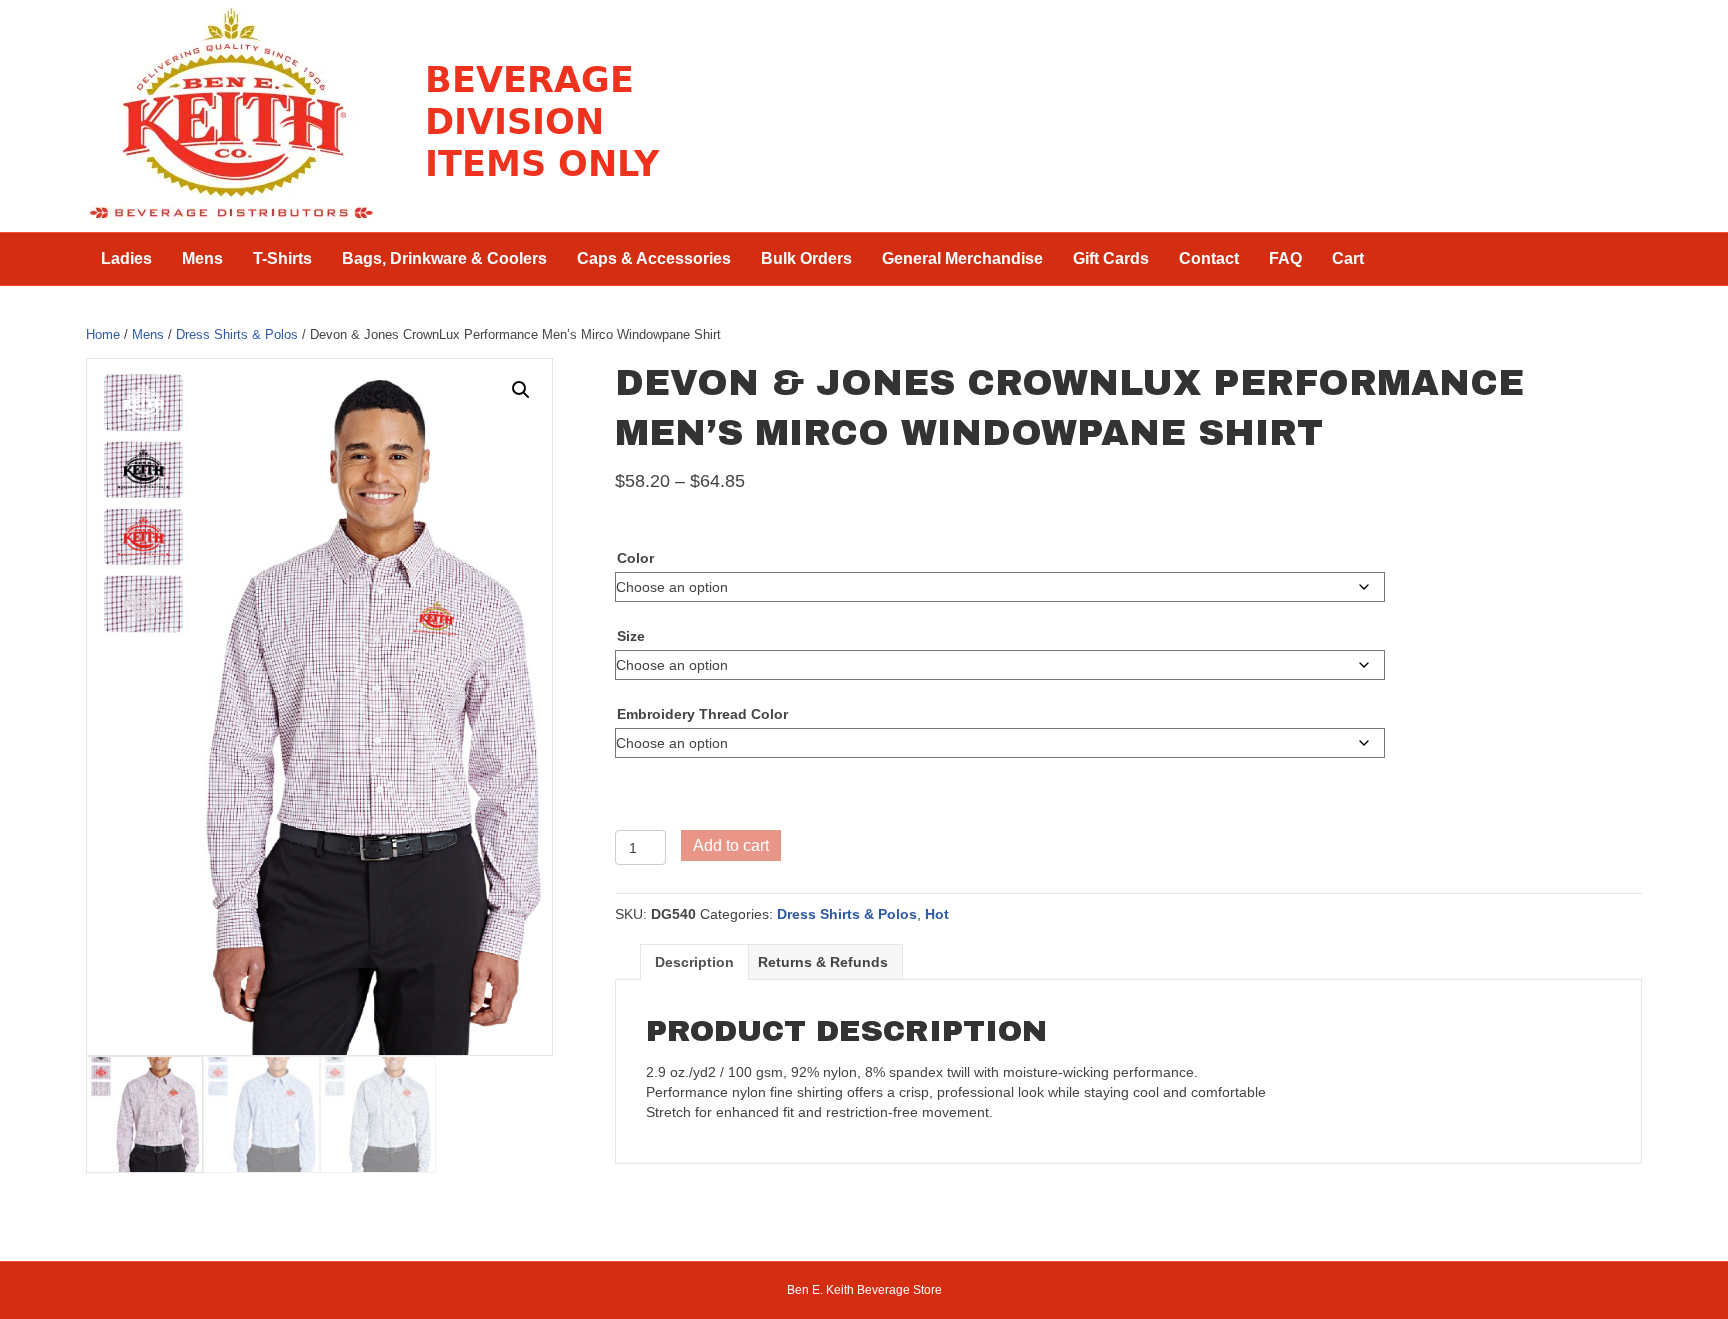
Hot (937, 914)
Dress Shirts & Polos (237, 334)
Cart (1348, 258)
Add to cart (731, 845)
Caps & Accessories (654, 258)
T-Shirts (282, 258)
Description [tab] (694, 962)
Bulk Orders (806, 258)
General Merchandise (962, 258)
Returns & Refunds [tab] (823, 962)
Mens (202, 258)
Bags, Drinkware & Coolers (444, 258)
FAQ (1285, 258)
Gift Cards (1111, 258)
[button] (521, 390)
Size (631, 636)
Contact (1209, 258)
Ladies (126, 258)
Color (635, 558)
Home (103, 334)
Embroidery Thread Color (702, 714)
